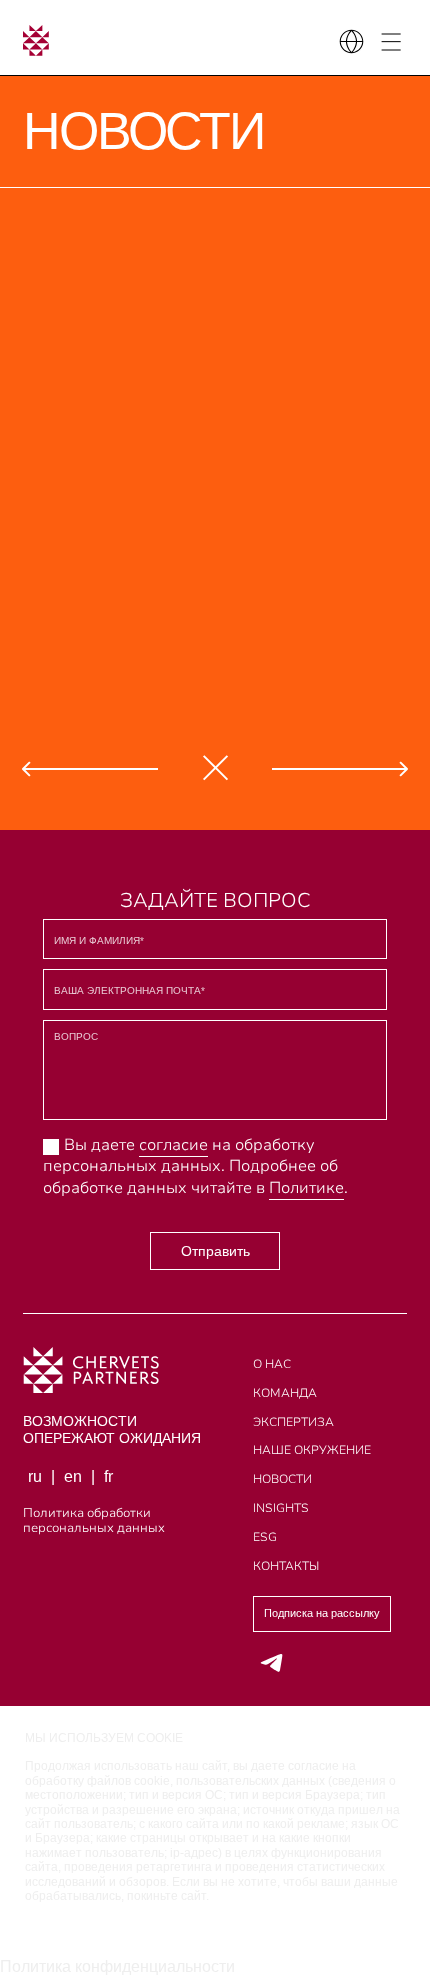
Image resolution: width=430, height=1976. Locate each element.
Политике (306, 1188)
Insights (281, 1508)
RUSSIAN (55, 65)
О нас (272, 1364)
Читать (105, 375)
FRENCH (235, 65)
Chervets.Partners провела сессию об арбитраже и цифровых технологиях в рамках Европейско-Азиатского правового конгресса (294, 458)
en (73, 1476)
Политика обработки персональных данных (94, 1521)
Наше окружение (312, 1450)
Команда (285, 1393)
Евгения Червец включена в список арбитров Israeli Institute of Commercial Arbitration (261, 292)
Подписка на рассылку (322, 1613)
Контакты (286, 1566)
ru (35, 1476)
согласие (173, 1145)
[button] (90, 767)
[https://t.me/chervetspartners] (273, 1662)
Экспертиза (293, 1422)
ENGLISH (146, 65)
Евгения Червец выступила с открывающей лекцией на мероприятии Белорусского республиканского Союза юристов (94, 624)
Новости (282, 1479)
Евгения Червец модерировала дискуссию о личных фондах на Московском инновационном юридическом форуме (262, 624)
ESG (265, 1537)
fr (108, 1476)
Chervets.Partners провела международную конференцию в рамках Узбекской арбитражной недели (126, 458)
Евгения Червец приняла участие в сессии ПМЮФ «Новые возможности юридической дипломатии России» (86, 292)
